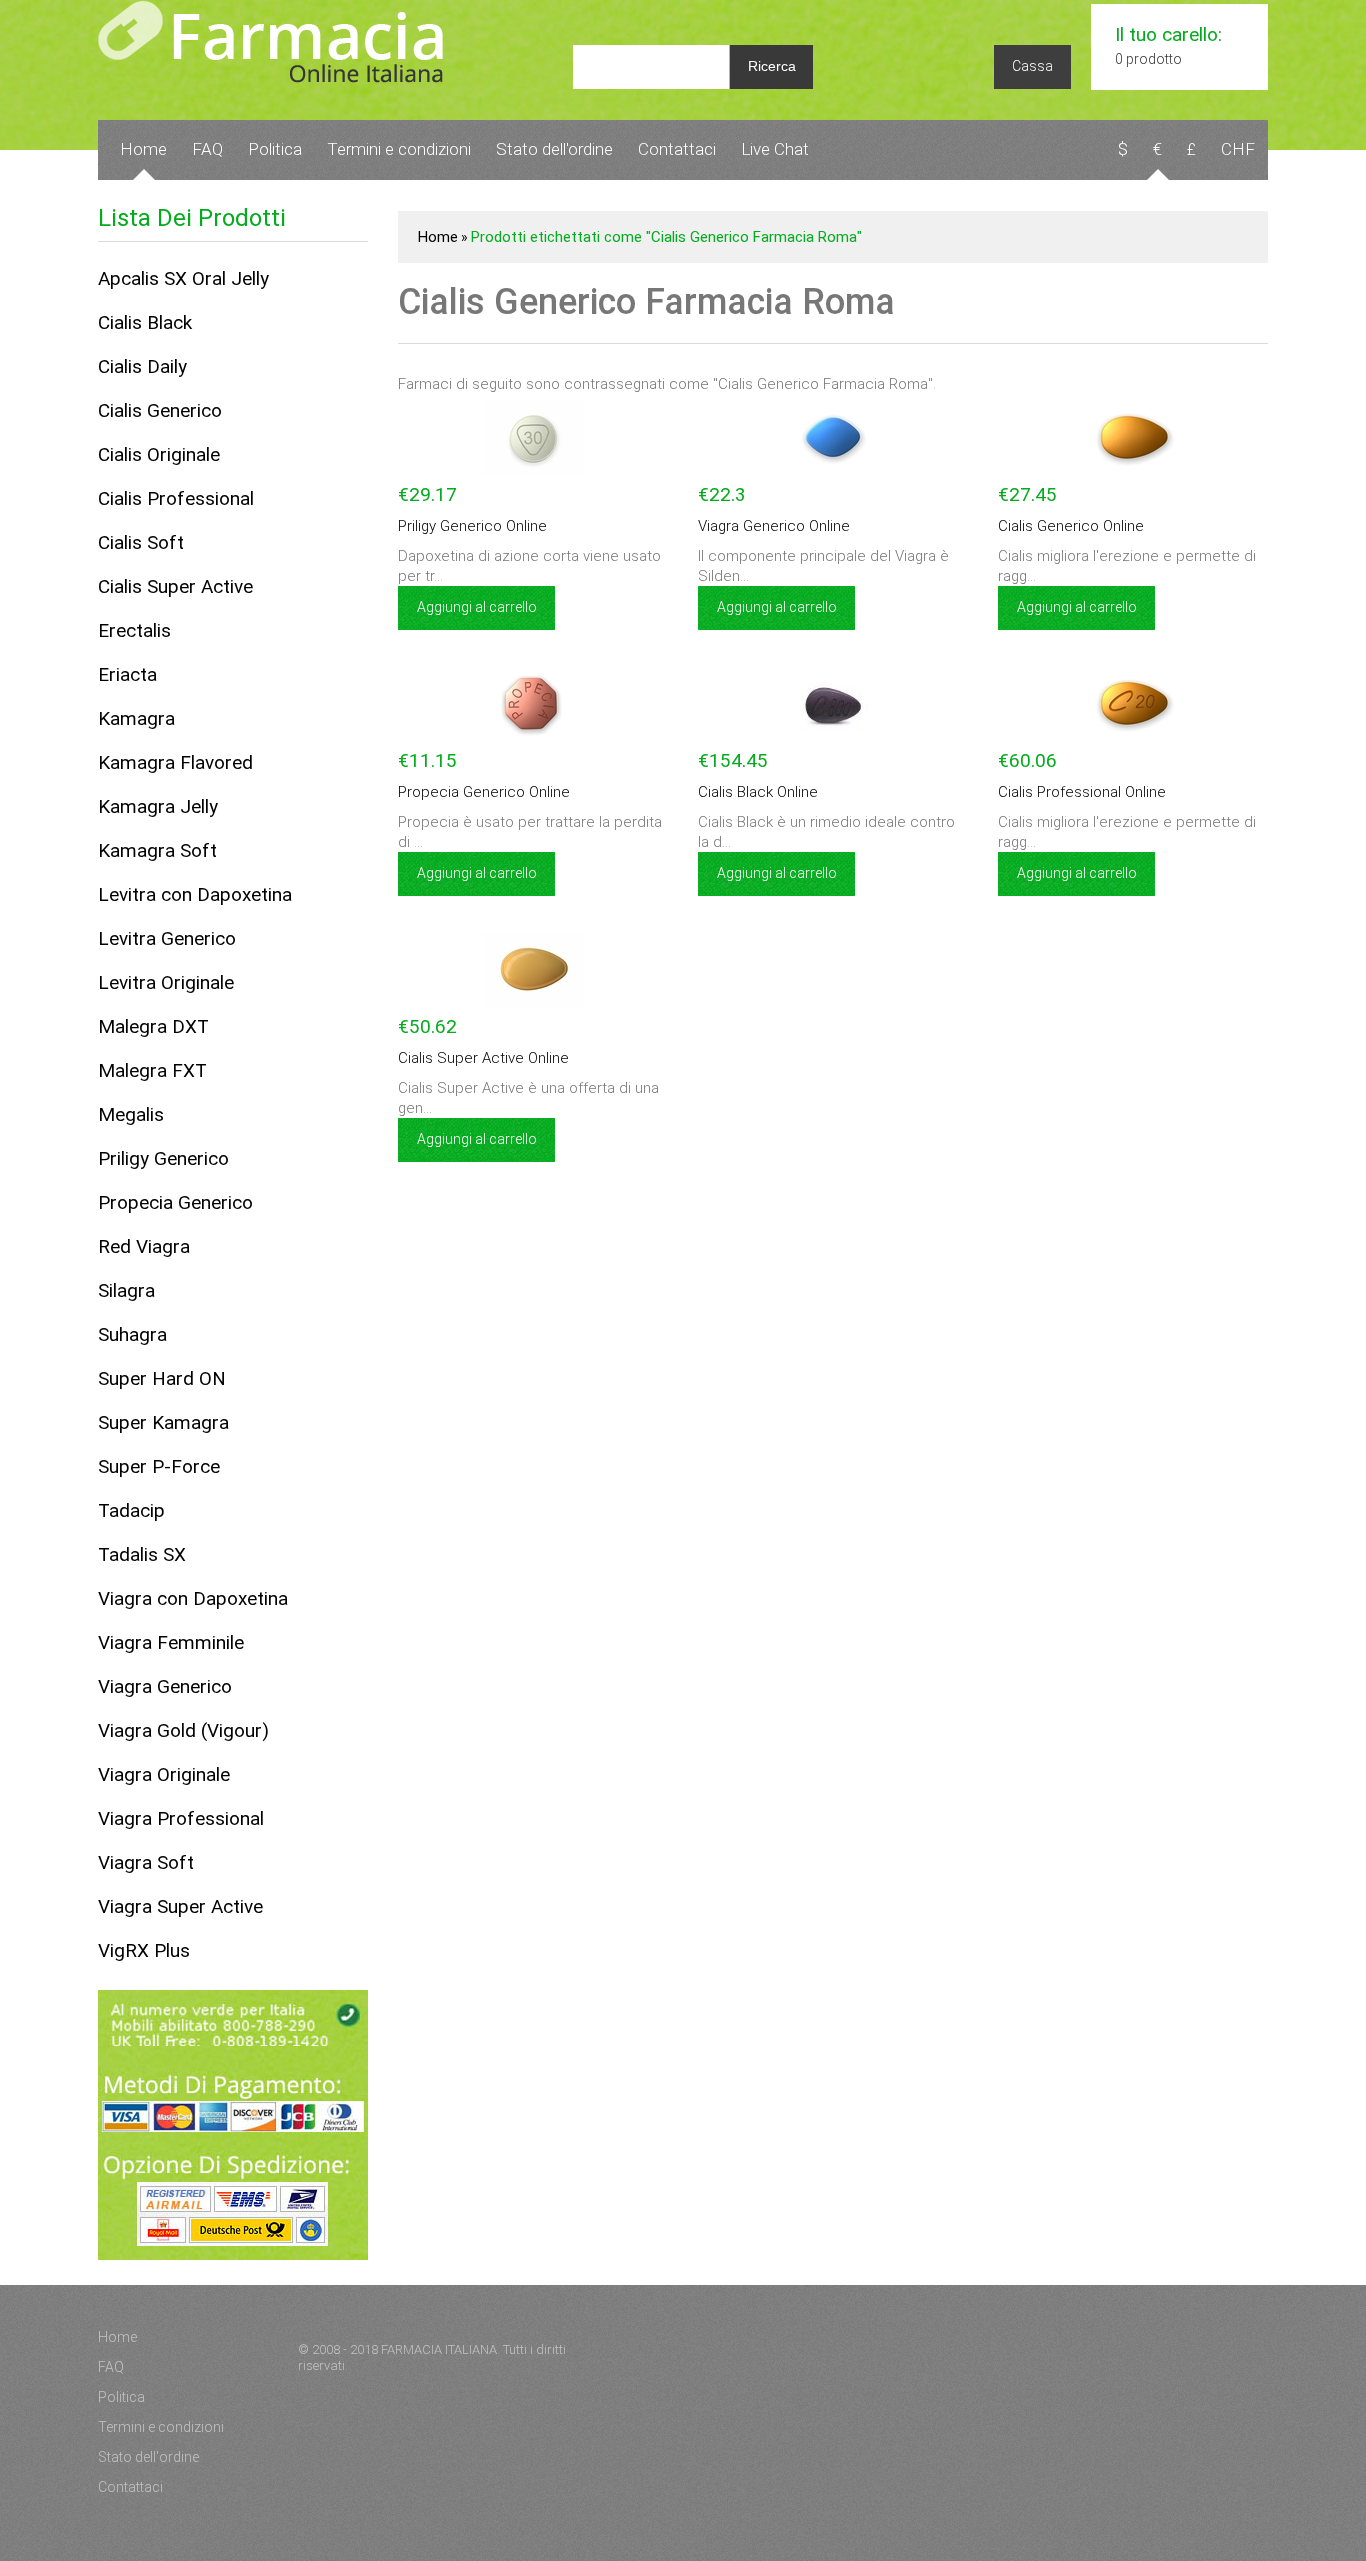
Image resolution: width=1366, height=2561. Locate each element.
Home (143, 149)
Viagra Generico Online (774, 526)
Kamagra (136, 718)
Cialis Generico (160, 410)
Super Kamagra (163, 1422)
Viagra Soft (146, 1862)
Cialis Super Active (175, 586)
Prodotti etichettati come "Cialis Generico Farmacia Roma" (666, 237)
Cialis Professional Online (1082, 792)
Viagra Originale (164, 1774)
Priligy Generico (163, 1158)
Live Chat (775, 149)
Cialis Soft (141, 542)
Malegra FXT (152, 1070)
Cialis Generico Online (1071, 526)
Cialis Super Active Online (483, 1058)
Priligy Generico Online (472, 526)
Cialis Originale (159, 454)
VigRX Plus (144, 1950)
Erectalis (134, 630)
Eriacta (127, 674)
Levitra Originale (166, 982)
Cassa (1032, 66)
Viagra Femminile (171, 1642)
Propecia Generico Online (484, 792)
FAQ (207, 149)
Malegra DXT (153, 1026)
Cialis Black (145, 322)
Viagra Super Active (180, 1906)
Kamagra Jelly (158, 806)
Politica (275, 149)
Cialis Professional (176, 498)
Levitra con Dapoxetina (195, 894)
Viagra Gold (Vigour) (183, 1730)
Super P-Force (159, 1466)
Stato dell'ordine (554, 149)
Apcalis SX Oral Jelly (183, 278)
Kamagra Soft (157, 850)
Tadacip (131, 1510)
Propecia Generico (175, 1202)
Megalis (131, 1114)
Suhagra (132, 1334)
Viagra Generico (165, 1686)
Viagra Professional (181, 1818)
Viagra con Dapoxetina (193, 1598)
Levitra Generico (167, 938)
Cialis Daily (142, 366)
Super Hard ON (162, 1378)
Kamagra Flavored (175, 762)
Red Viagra (144, 1246)
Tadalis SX (142, 1554)
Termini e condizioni (399, 149)
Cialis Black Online (758, 792)
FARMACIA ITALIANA (439, 2349)
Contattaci (677, 149)
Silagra (126, 1290)
